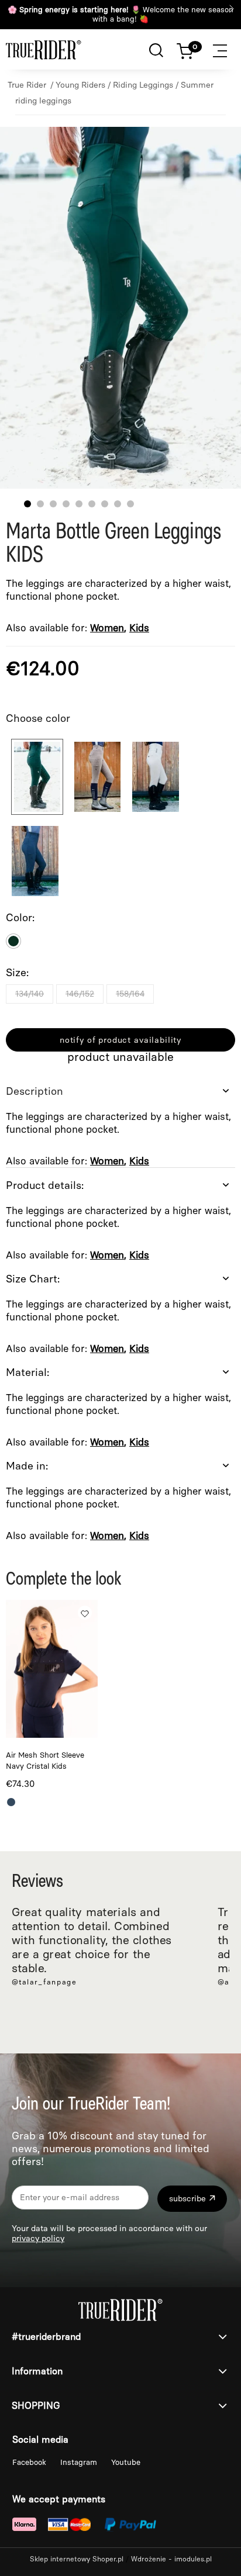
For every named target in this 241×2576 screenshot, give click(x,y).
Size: (17, 973)
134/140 (30, 994)
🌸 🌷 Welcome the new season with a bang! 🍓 (120, 14)
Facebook (30, 2462)
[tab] (120, 1121)
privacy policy (38, 2238)
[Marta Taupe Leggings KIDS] (97, 777)
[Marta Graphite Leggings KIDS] (35, 861)
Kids (139, 628)
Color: (20, 918)
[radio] (13, 941)
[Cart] (191, 49)
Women (107, 628)
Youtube (126, 2462)
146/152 (80, 994)
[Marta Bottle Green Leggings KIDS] (37, 777)
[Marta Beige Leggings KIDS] (156, 777)
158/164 (130, 994)
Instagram (80, 2462)
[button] (226, 49)
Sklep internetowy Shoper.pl (77, 2559)
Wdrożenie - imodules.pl (171, 2559)
